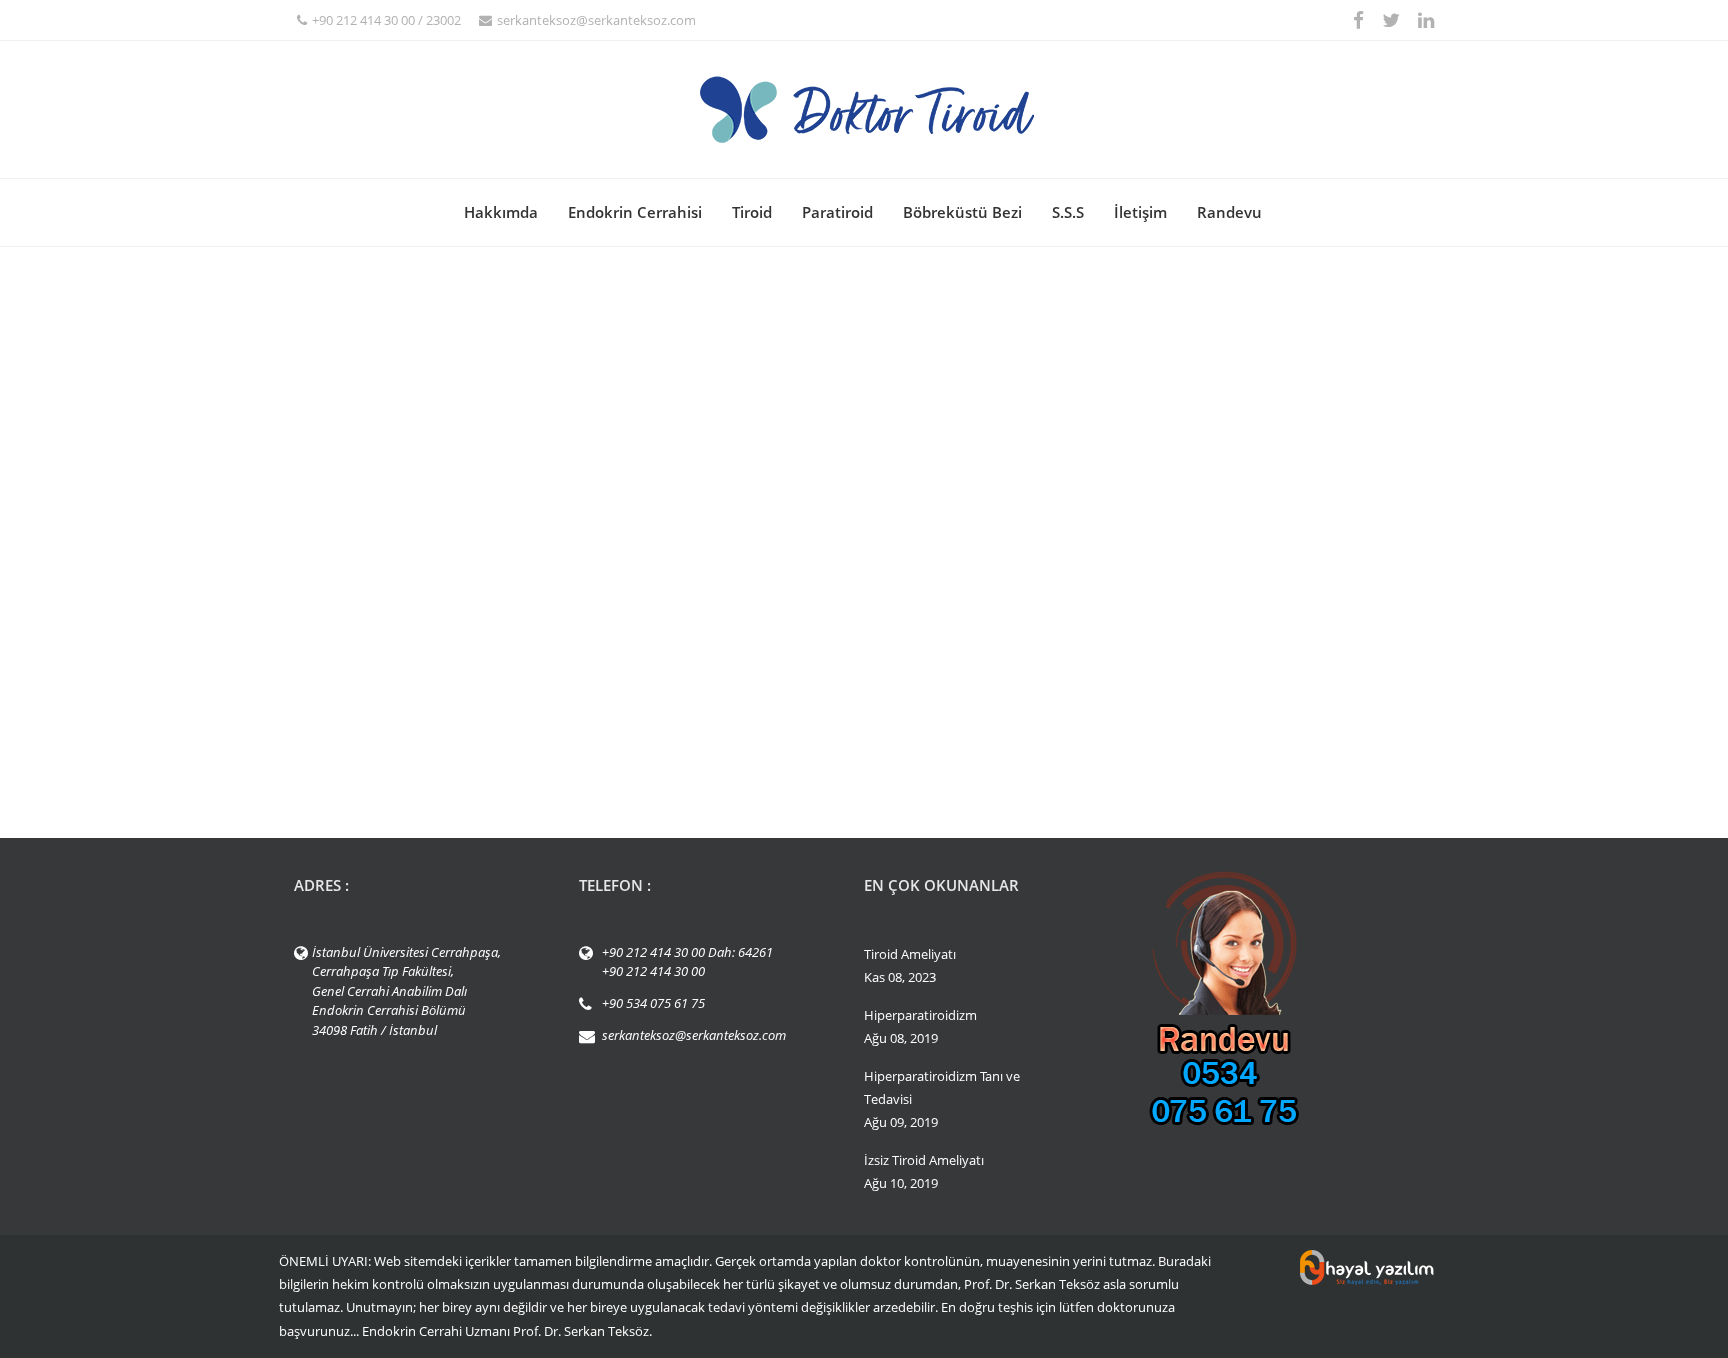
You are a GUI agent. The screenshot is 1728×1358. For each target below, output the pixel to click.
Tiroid (752, 212)
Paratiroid (837, 212)
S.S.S (1068, 212)
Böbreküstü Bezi (962, 212)
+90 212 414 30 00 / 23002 (386, 20)
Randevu (1229, 212)
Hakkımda (501, 212)
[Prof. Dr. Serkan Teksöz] (864, 109)
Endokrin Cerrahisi (635, 212)
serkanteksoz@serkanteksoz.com (596, 20)
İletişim (1140, 212)
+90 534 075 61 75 (653, 1003)
